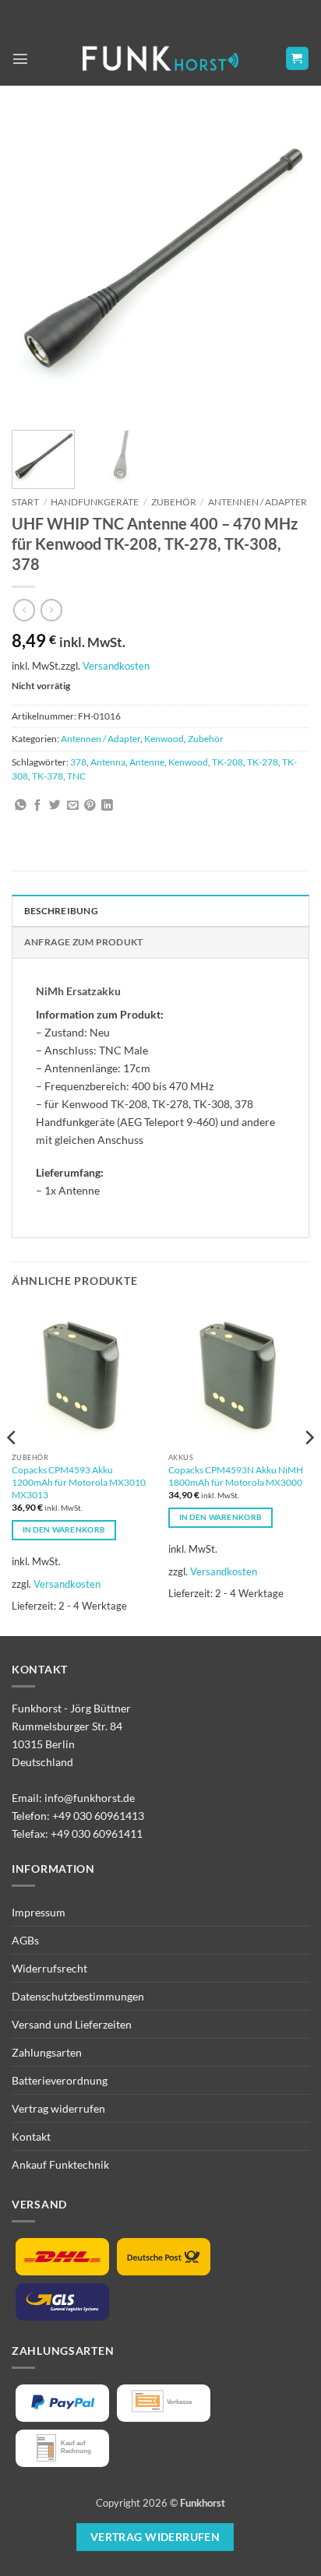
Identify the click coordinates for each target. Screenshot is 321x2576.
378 (78, 762)
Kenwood (164, 739)
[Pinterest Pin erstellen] (90, 806)
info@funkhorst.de (90, 1798)
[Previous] (37, 266)
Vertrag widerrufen (58, 2108)
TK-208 (228, 762)
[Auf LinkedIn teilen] (107, 806)
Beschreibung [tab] (61, 911)
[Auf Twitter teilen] (55, 806)
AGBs (25, 1940)
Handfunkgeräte (95, 502)
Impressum (39, 1912)
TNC (76, 776)
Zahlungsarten (47, 2052)
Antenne (147, 762)
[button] (20, 58)
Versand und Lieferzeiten (72, 2024)
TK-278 (263, 762)
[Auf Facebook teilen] (38, 806)
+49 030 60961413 (98, 1816)
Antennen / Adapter (258, 502)
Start (25, 502)
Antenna (108, 762)
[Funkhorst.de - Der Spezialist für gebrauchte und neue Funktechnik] (160, 59)
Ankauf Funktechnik (60, 2164)
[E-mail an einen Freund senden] (73, 806)
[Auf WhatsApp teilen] (21, 806)
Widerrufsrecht (49, 1968)
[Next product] (24, 610)
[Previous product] (51, 610)
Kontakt (31, 2136)
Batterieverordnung (60, 2080)
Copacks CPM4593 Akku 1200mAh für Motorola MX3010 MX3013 (79, 1482)
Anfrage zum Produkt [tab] (83, 942)
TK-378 (48, 776)
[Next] (284, 266)
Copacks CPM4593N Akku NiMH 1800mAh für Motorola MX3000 (236, 1476)
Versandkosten (116, 666)
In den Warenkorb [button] (64, 1529)
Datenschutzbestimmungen (78, 1996)
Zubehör (174, 502)
